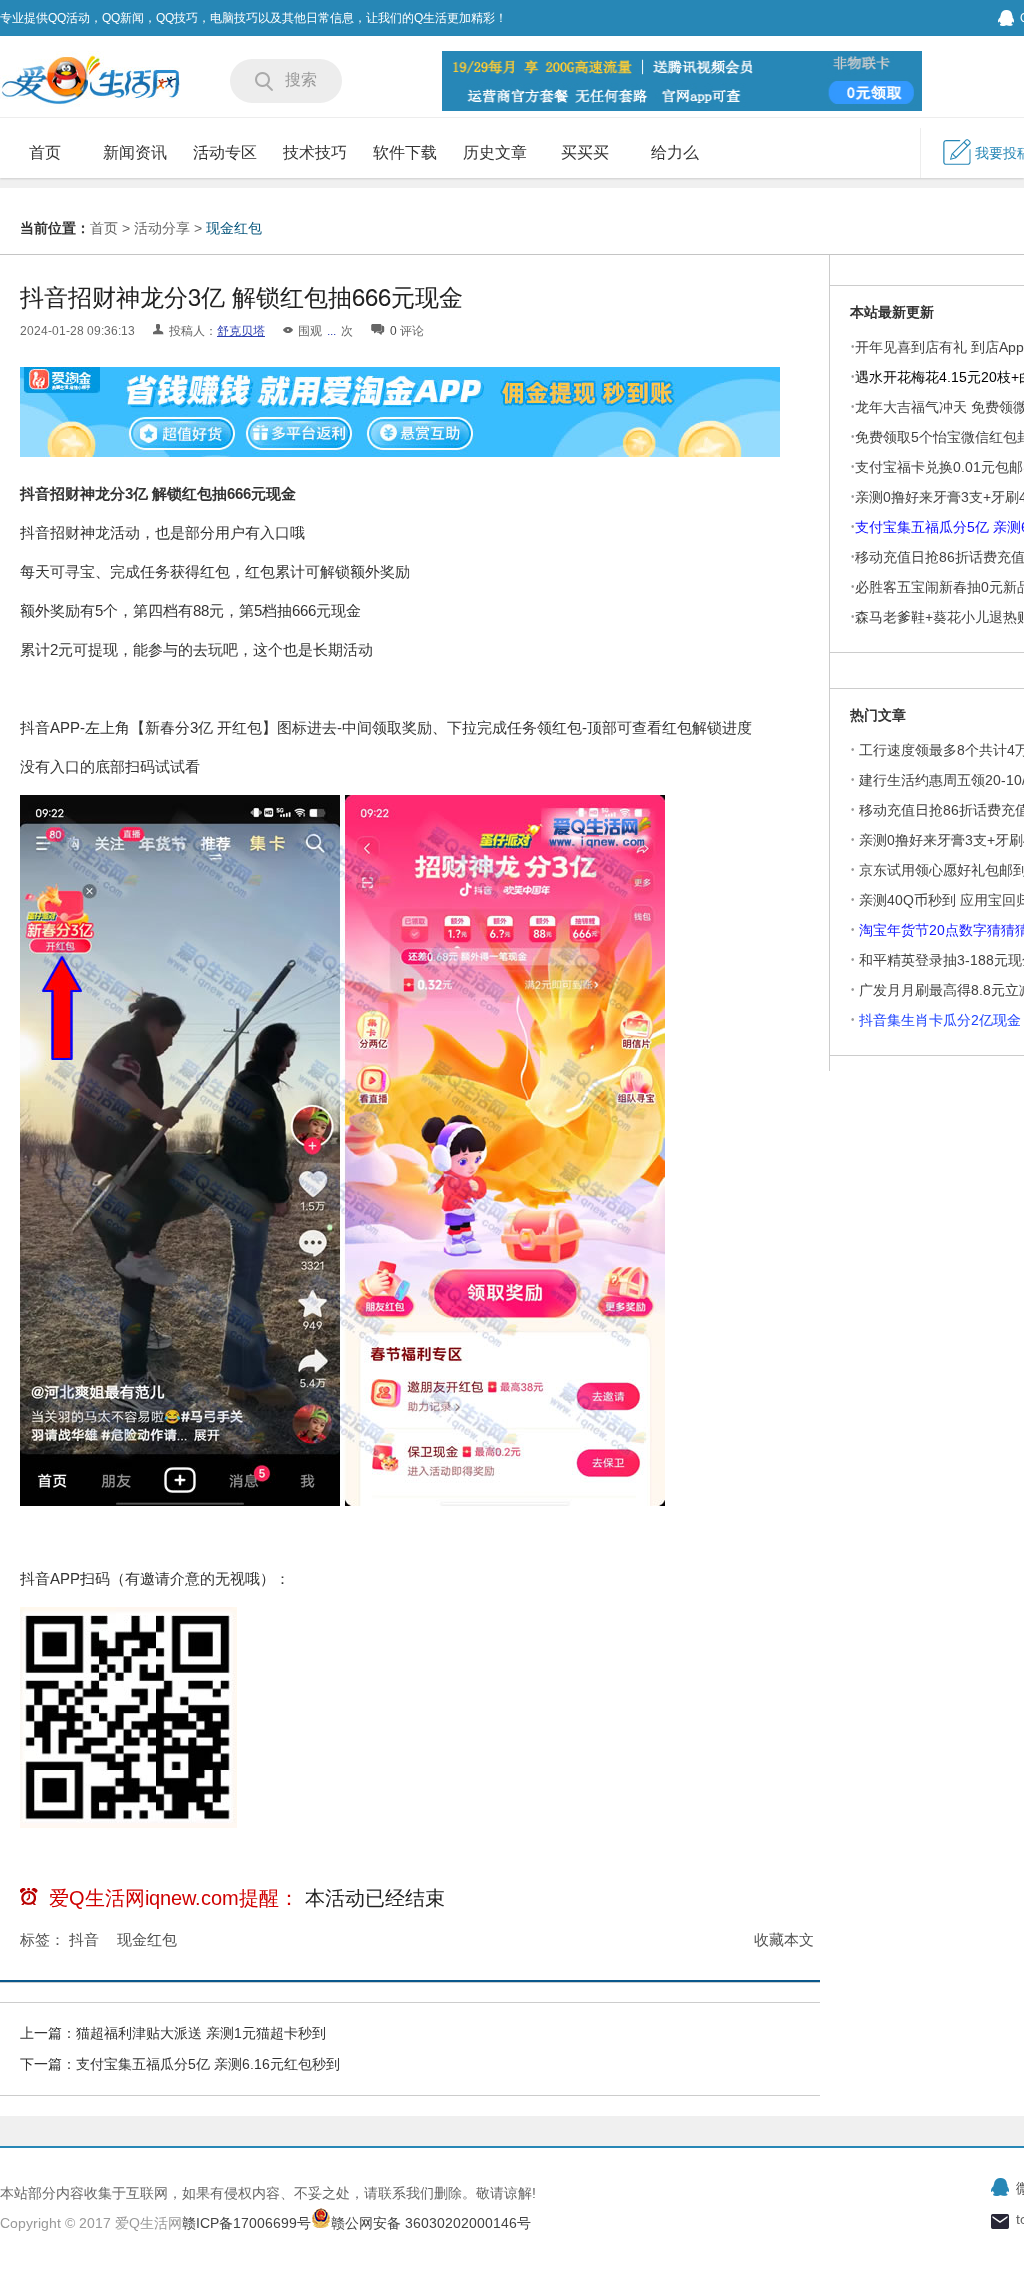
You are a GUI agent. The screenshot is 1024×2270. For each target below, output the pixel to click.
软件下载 (405, 152)
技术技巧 (315, 152)
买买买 (585, 152)
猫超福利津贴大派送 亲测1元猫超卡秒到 (203, 2033)
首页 (45, 152)
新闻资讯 (135, 152)
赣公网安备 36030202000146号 (431, 2223)
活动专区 (225, 152)
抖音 (84, 1939)
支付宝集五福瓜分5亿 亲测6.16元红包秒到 (208, 2064)
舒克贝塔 (241, 331)
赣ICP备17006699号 (246, 2223)
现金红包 (234, 228)
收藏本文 (784, 1939)
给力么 (675, 152)
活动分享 (162, 228)
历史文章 (495, 152)
